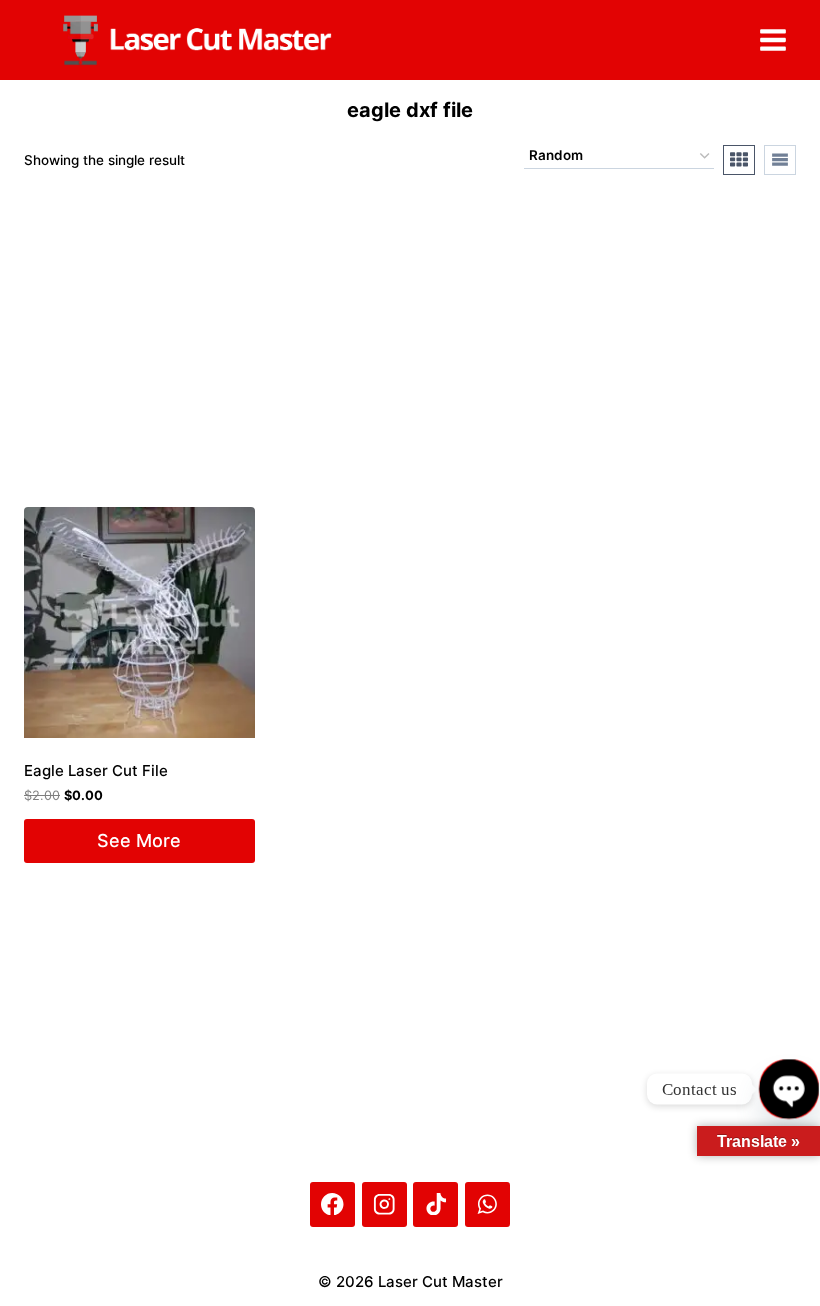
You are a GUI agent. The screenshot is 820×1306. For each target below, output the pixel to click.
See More (139, 840)
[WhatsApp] (487, 1204)
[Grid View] (739, 160)
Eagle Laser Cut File (96, 770)
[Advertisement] (174, 1007)
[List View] (780, 160)
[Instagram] (384, 1204)
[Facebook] (332, 1204)
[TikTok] (435, 1204)
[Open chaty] (788, 1088)
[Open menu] (772, 39)
